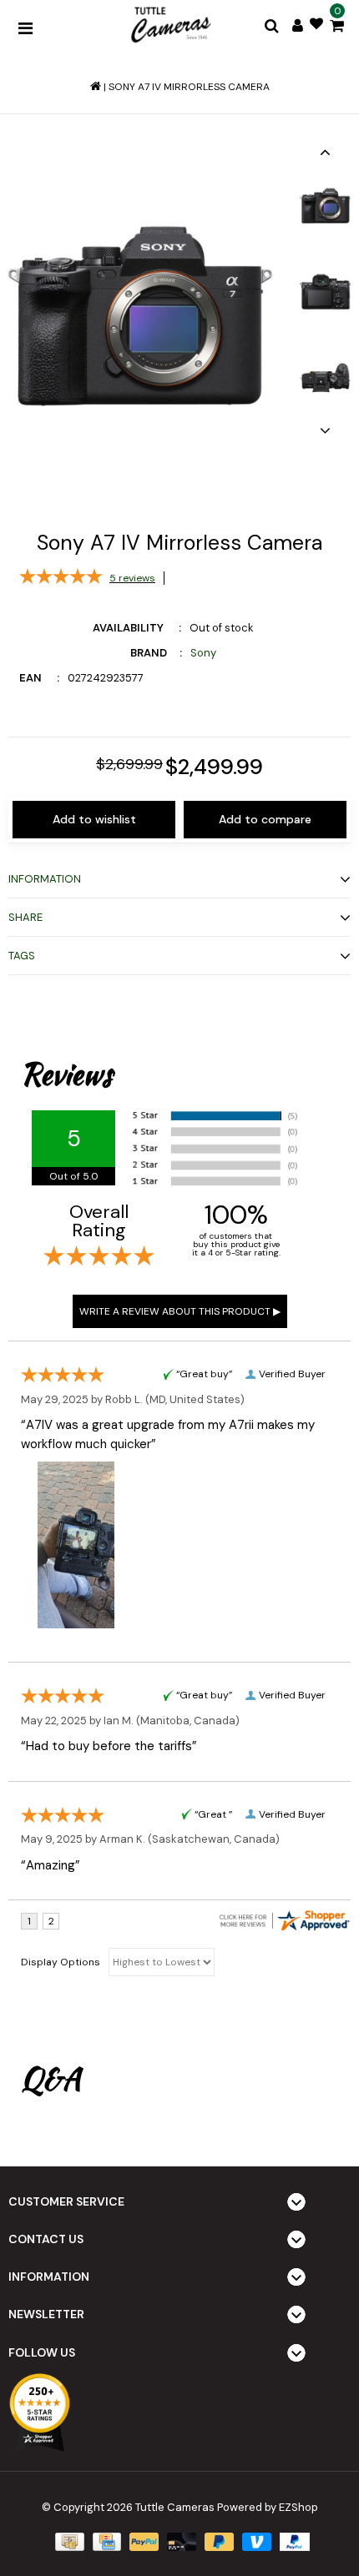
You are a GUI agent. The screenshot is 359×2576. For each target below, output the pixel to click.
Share (25, 917)
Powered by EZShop (268, 2507)
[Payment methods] (68, 2541)
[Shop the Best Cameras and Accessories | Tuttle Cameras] (169, 26)
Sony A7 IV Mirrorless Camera (189, 87)
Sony (203, 653)
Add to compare (265, 819)
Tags (22, 956)
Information (45, 879)
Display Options (61, 1962)
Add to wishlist (94, 819)
